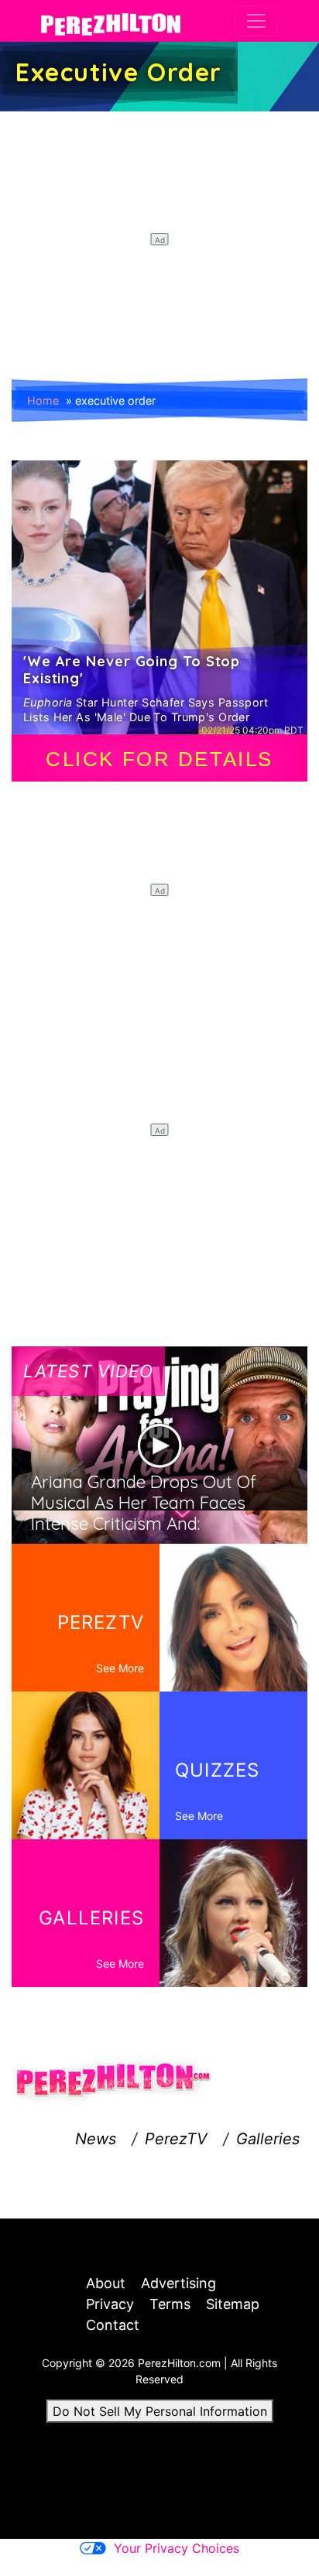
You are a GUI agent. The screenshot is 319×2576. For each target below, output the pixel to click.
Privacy (110, 2304)
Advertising (178, 2283)
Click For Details (159, 759)
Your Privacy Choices (177, 2548)
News (96, 2139)
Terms (170, 2304)
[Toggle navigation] (256, 21)
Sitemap (233, 2304)
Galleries (268, 2139)
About (106, 2283)
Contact (113, 2325)
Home (43, 400)
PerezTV (176, 2139)
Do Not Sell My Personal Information (160, 2411)
